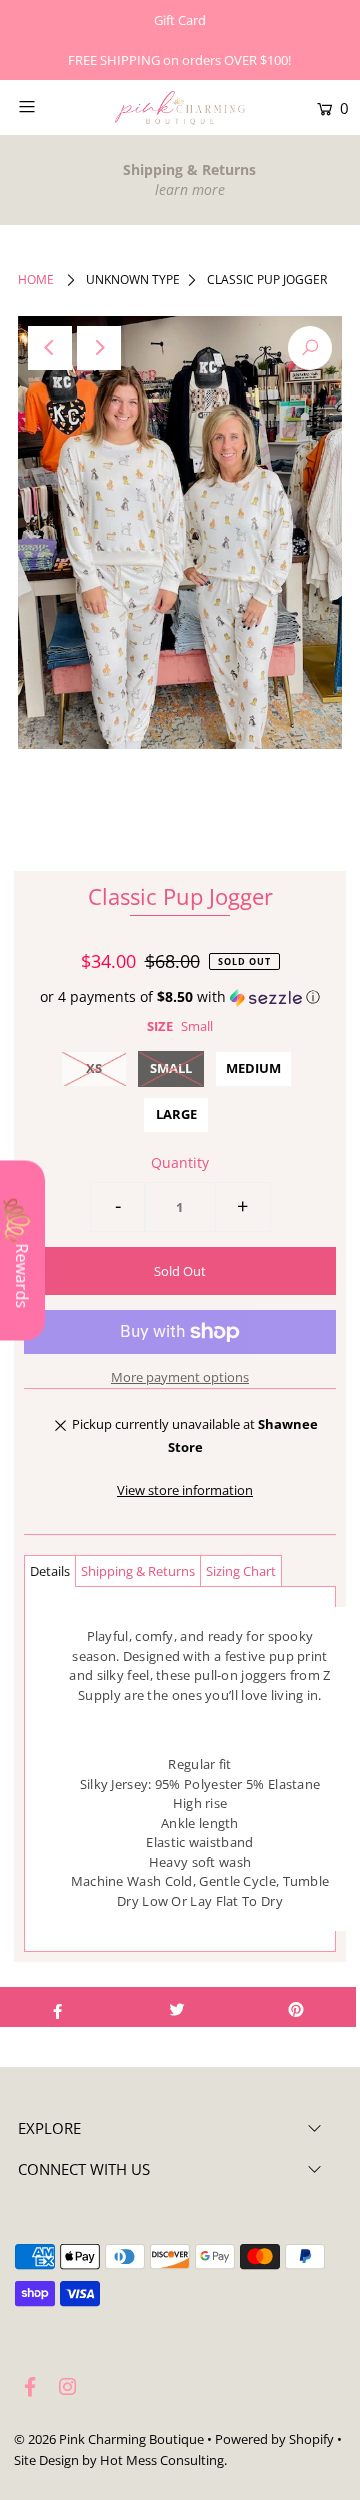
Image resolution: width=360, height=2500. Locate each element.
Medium (253, 1068)
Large (176, 1114)
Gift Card (180, 20)
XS (94, 1068)
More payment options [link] (180, 1377)
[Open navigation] (47, 106)
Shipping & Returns (138, 1571)
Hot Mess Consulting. (163, 2460)
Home (36, 279)
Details (50, 1571)
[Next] (99, 348)
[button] (179, 997)
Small (171, 1068)
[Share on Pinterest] (296, 2007)
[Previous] (50, 348)
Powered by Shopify (274, 2439)
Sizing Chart (241, 1571)
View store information (185, 1490)
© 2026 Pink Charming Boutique (109, 2439)
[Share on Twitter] (177, 2007)
